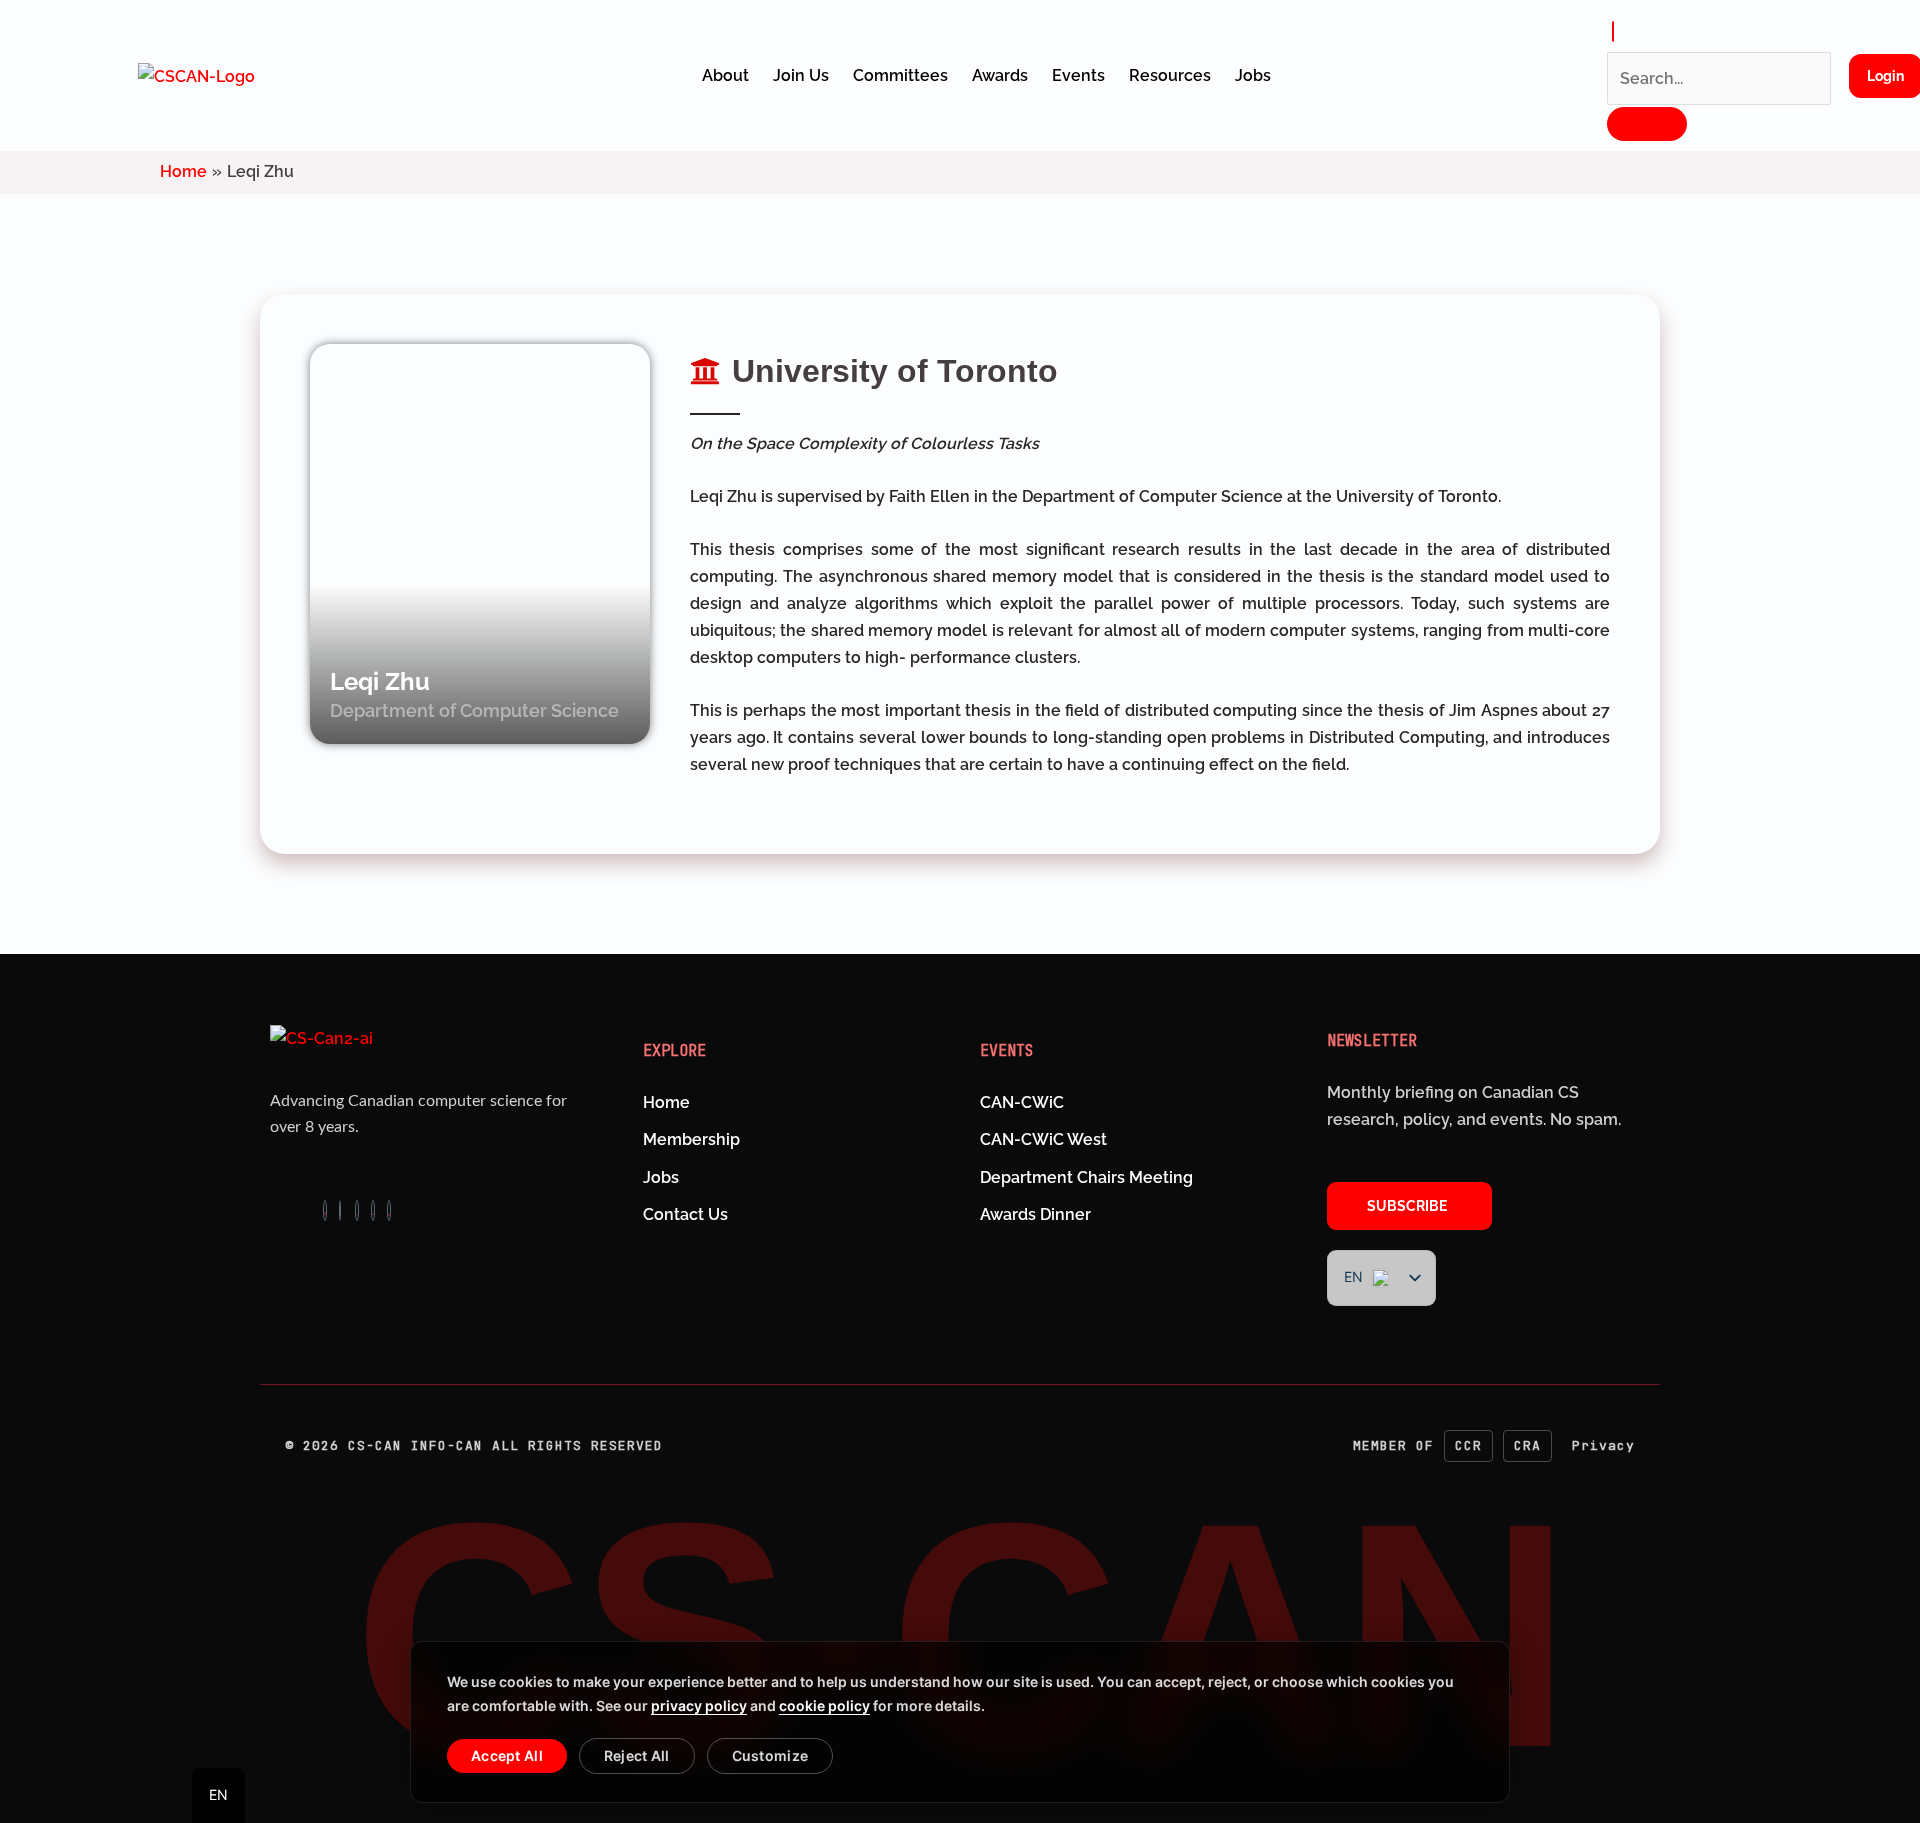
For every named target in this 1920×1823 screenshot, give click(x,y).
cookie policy (824, 1705)
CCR (1468, 1445)
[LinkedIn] (373, 1210)
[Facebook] (325, 1210)
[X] (357, 1210)
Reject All (637, 1755)
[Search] (1647, 124)
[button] (1613, 31)
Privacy (1603, 1445)
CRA (1527, 1445)
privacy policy (699, 1705)
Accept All (507, 1755)
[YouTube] (389, 1210)
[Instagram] (340, 1210)
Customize (770, 1755)
